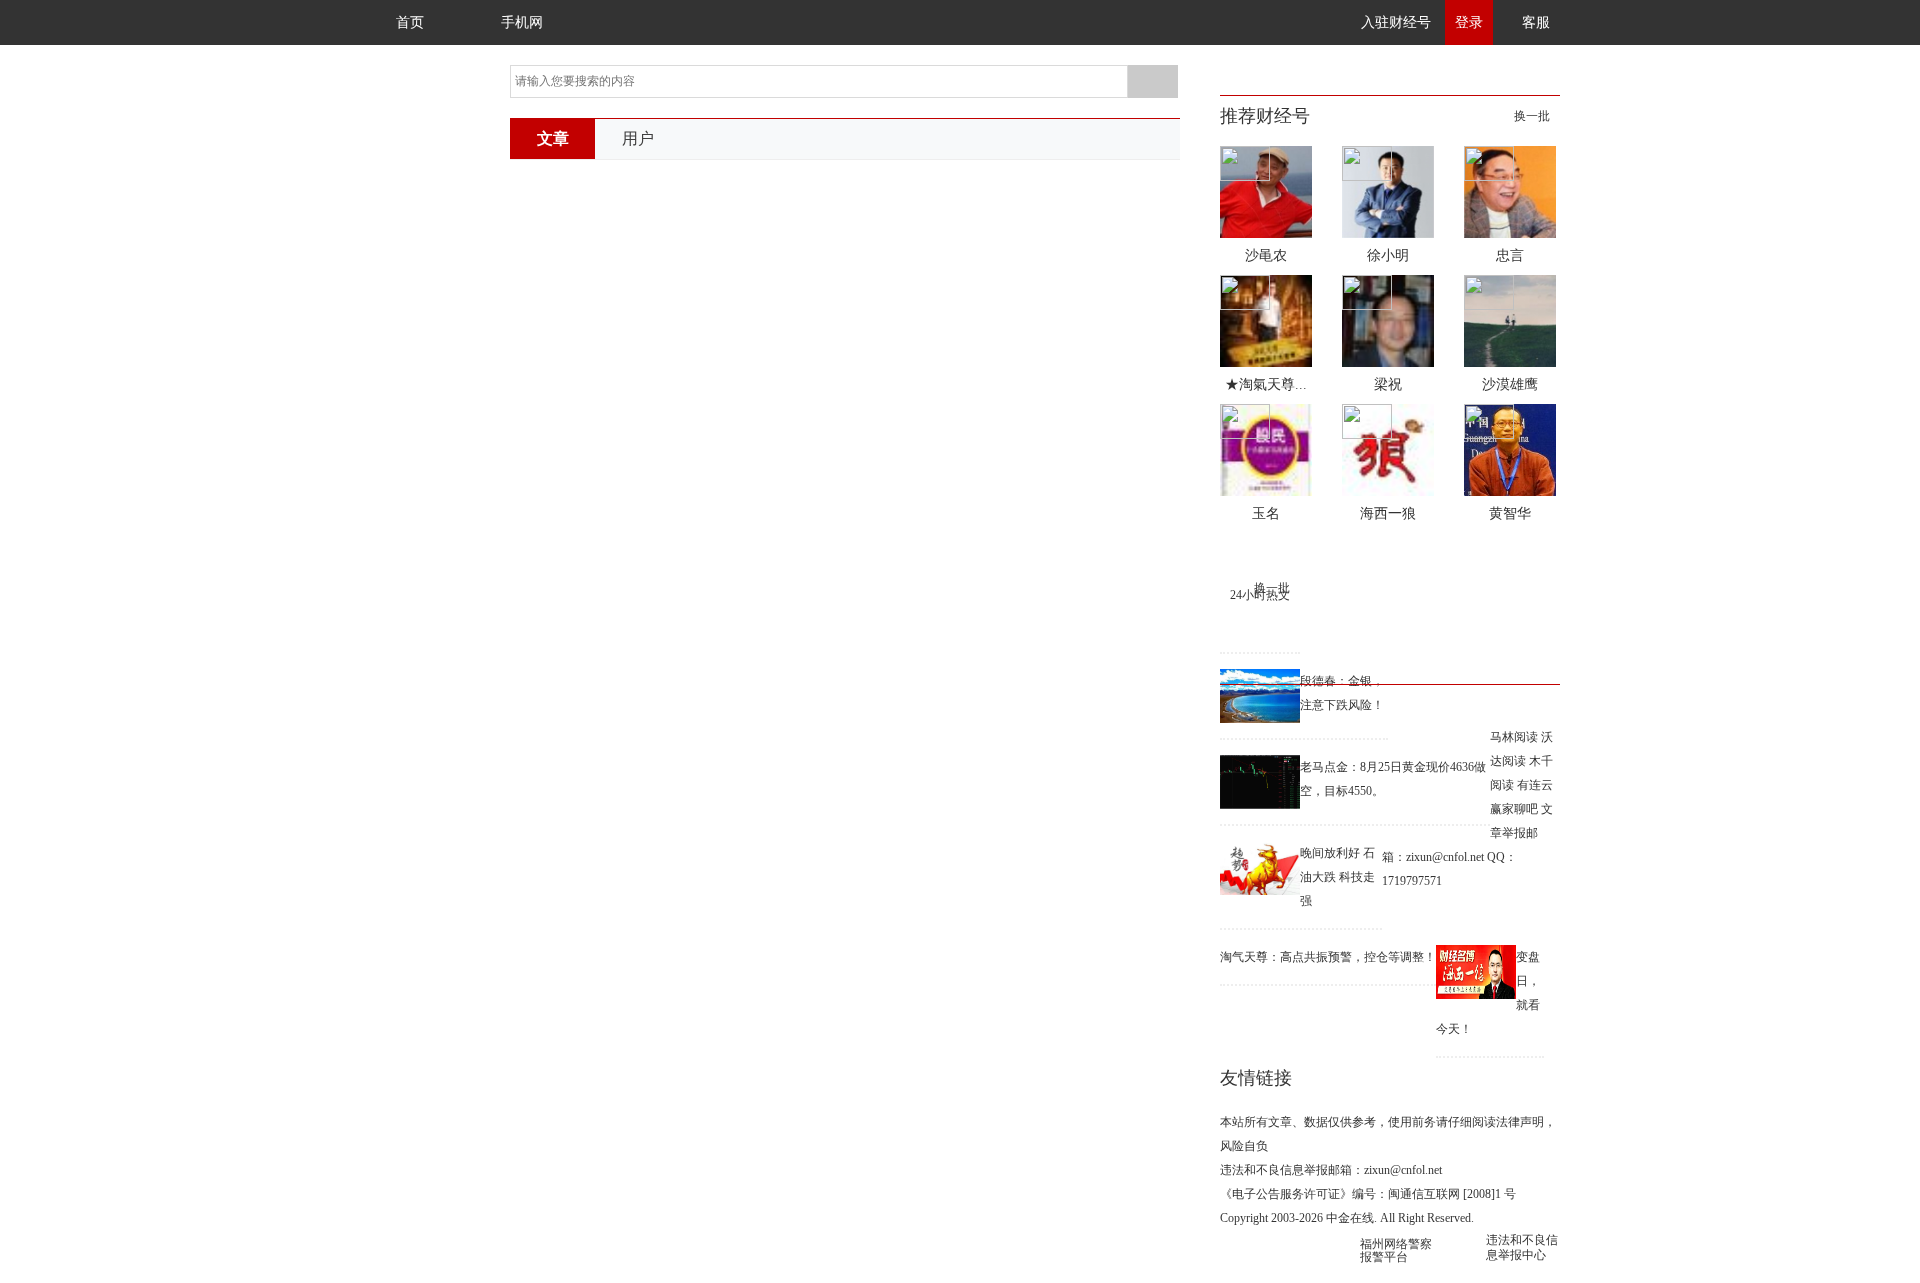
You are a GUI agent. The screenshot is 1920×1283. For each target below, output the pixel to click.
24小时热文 (1260, 595)
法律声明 (1520, 1122)
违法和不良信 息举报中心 (1522, 1247)
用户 (638, 138)
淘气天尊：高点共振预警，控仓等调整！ (1328, 957)
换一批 (1532, 116)
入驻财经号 (1396, 22)
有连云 (1535, 785)
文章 (553, 138)
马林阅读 (1514, 737)
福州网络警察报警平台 (1396, 1250)
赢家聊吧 (1514, 809)
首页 (410, 22)
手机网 (522, 22)
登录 (1469, 22)
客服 (1536, 22)
